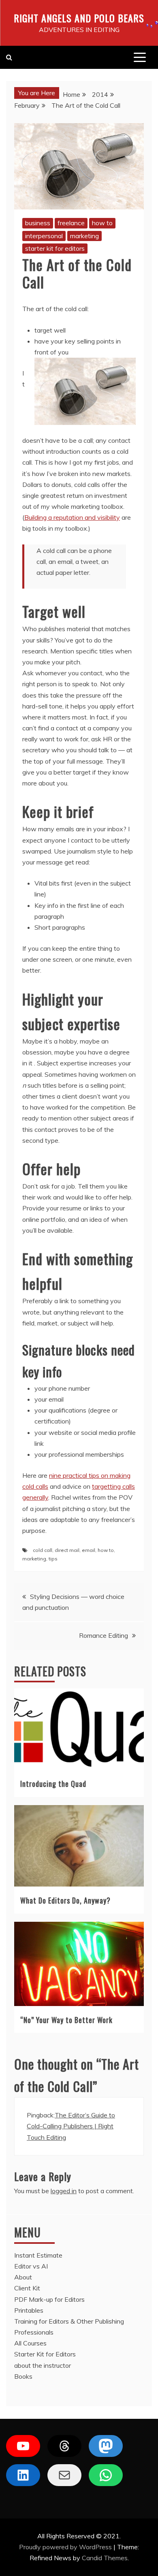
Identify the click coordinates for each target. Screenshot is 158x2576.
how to (102, 223)
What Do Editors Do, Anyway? (65, 1900)
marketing (84, 236)
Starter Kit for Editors (45, 2354)
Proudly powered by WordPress (66, 2547)
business (38, 223)
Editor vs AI (31, 2266)
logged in (64, 2191)
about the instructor (43, 2365)
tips (53, 1559)
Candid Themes (105, 2558)
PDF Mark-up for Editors (49, 2299)
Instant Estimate (38, 2255)
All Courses (30, 2343)
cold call (43, 1550)
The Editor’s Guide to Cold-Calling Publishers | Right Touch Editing (71, 2126)
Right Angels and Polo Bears (79, 18)
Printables (29, 2310)
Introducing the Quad (53, 1784)
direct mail (67, 1550)
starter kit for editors (55, 248)
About (23, 2277)
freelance (71, 223)
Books (23, 2376)
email (89, 1550)
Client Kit (27, 2288)
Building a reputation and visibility (72, 517)
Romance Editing (104, 1635)
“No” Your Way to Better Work (66, 2020)
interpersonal (44, 236)
